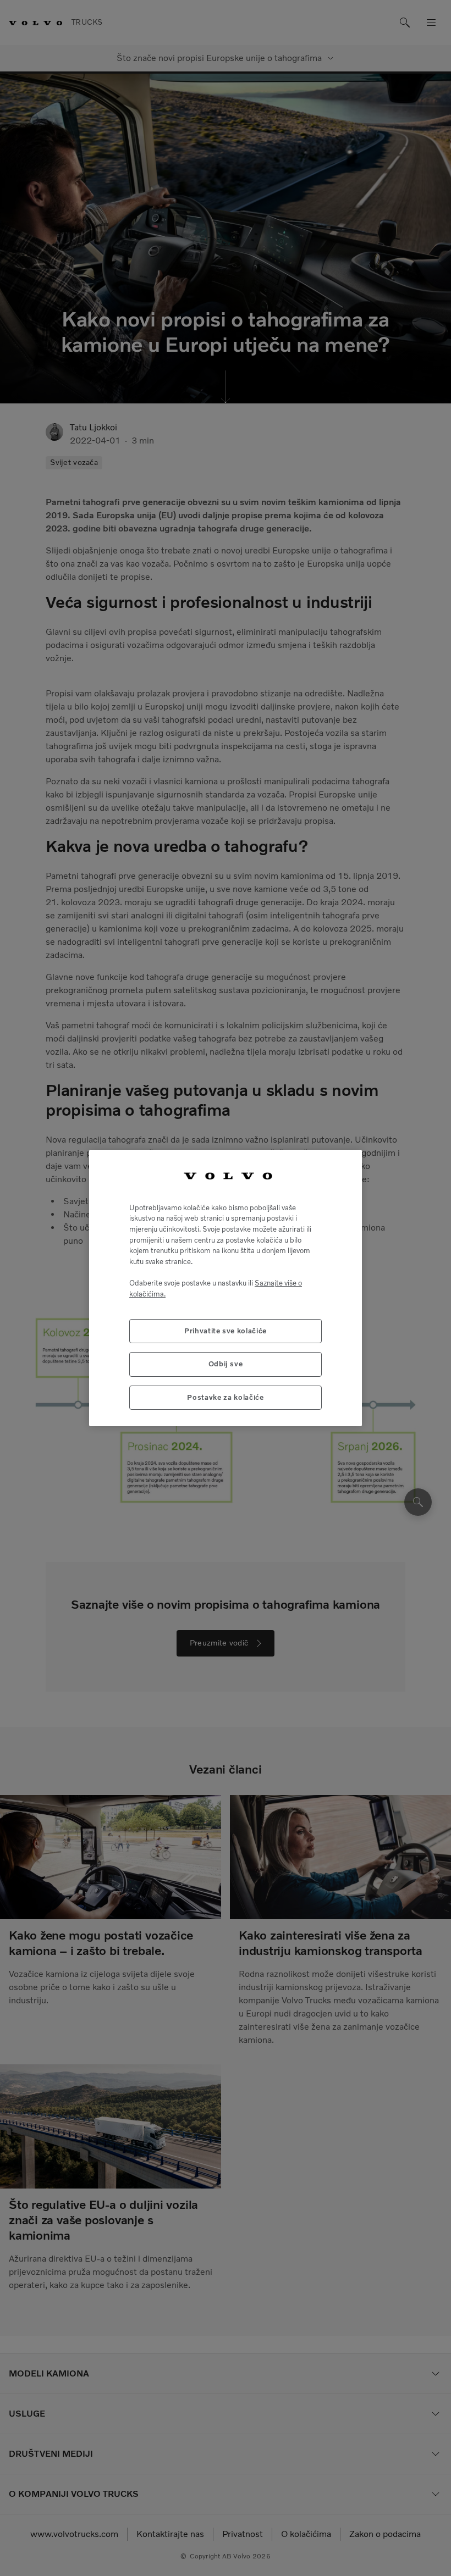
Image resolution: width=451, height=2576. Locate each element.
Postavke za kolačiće (225, 1397)
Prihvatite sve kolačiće (226, 1331)
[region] (226, 1288)
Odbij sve (226, 1364)
